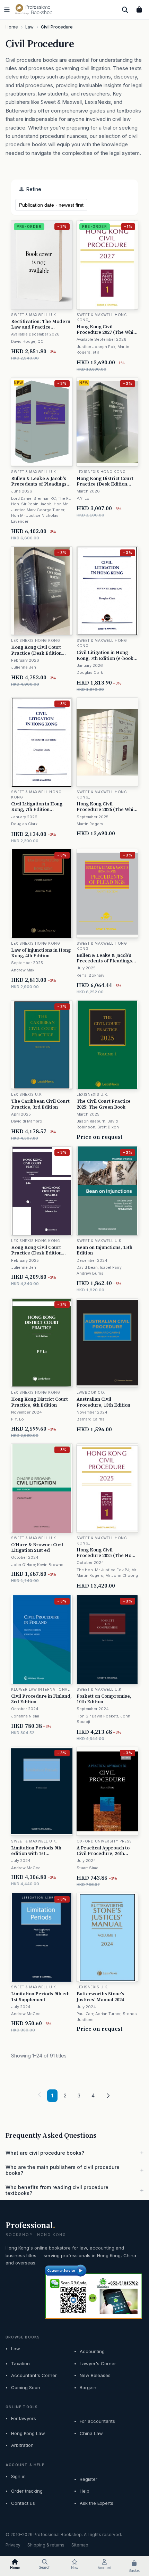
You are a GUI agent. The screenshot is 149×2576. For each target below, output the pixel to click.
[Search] (125, 10)
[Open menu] (7, 10)
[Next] (108, 2096)
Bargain (88, 2387)
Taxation (20, 2363)
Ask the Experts (97, 2503)
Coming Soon (26, 2387)
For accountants (97, 2421)
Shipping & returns (46, 2545)
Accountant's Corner (34, 2375)
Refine (34, 189)
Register (89, 2479)
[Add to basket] (68, 351)
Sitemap (80, 2545)
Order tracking (27, 2491)
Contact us (23, 2503)
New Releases (95, 2375)
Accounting (92, 2351)
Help (85, 2491)
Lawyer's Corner (98, 2363)
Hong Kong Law (28, 2433)
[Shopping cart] (139, 10)
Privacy (13, 2545)
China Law (91, 2433)
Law (16, 2349)
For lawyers (24, 2418)
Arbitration (22, 2445)
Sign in (18, 2476)
